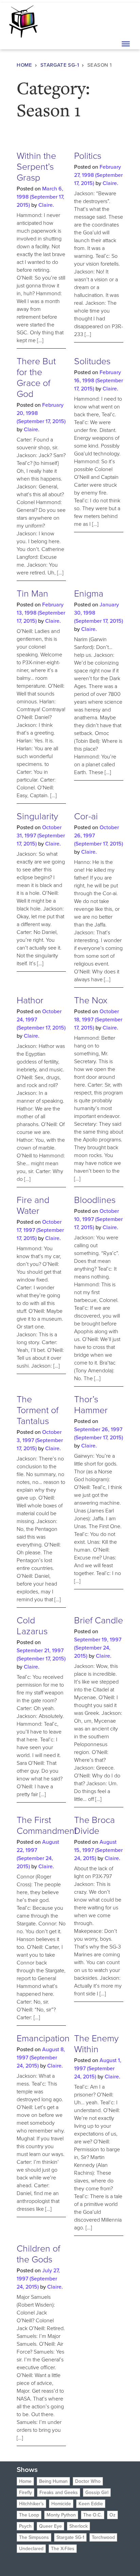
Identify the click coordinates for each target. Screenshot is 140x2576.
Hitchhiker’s (31, 2504)
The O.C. (93, 2515)
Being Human (53, 2481)
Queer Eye (50, 2526)
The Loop (29, 2515)
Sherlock (78, 2526)
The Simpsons (34, 2537)
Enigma (89, 593)
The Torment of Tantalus (38, 1410)
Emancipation (43, 2038)
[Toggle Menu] (126, 44)
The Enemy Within (96, 2044)
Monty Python (61, 2515)
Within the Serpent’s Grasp (36, 167)
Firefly (25, 2493)
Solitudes (92, 361)
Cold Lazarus (32, 1626)
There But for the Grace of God (36, 378)
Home (24, 65)
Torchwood (103, 2537)
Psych (25, 2526)
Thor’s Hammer (91, 1405)
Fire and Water (33, 1205)
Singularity (37, 816)
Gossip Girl (97, 2493)
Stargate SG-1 (60, 65)
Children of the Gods (38, 2254)
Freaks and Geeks (59, 2493)
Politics (88, 156)
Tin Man (32, 593)
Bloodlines (95, 1200)
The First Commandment (47, 1825)
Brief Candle (99, 1620)
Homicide (61, 2504)
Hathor (30, 1000)
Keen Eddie (91, 2504)
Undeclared (31, 2549)
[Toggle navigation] (125, 21)
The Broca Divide (94, 1825)
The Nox (91, 1000)
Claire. (46, 205)
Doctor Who (88, 2481)
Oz (112, 2515)
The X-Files (63, 2549)
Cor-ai (86, 816)
